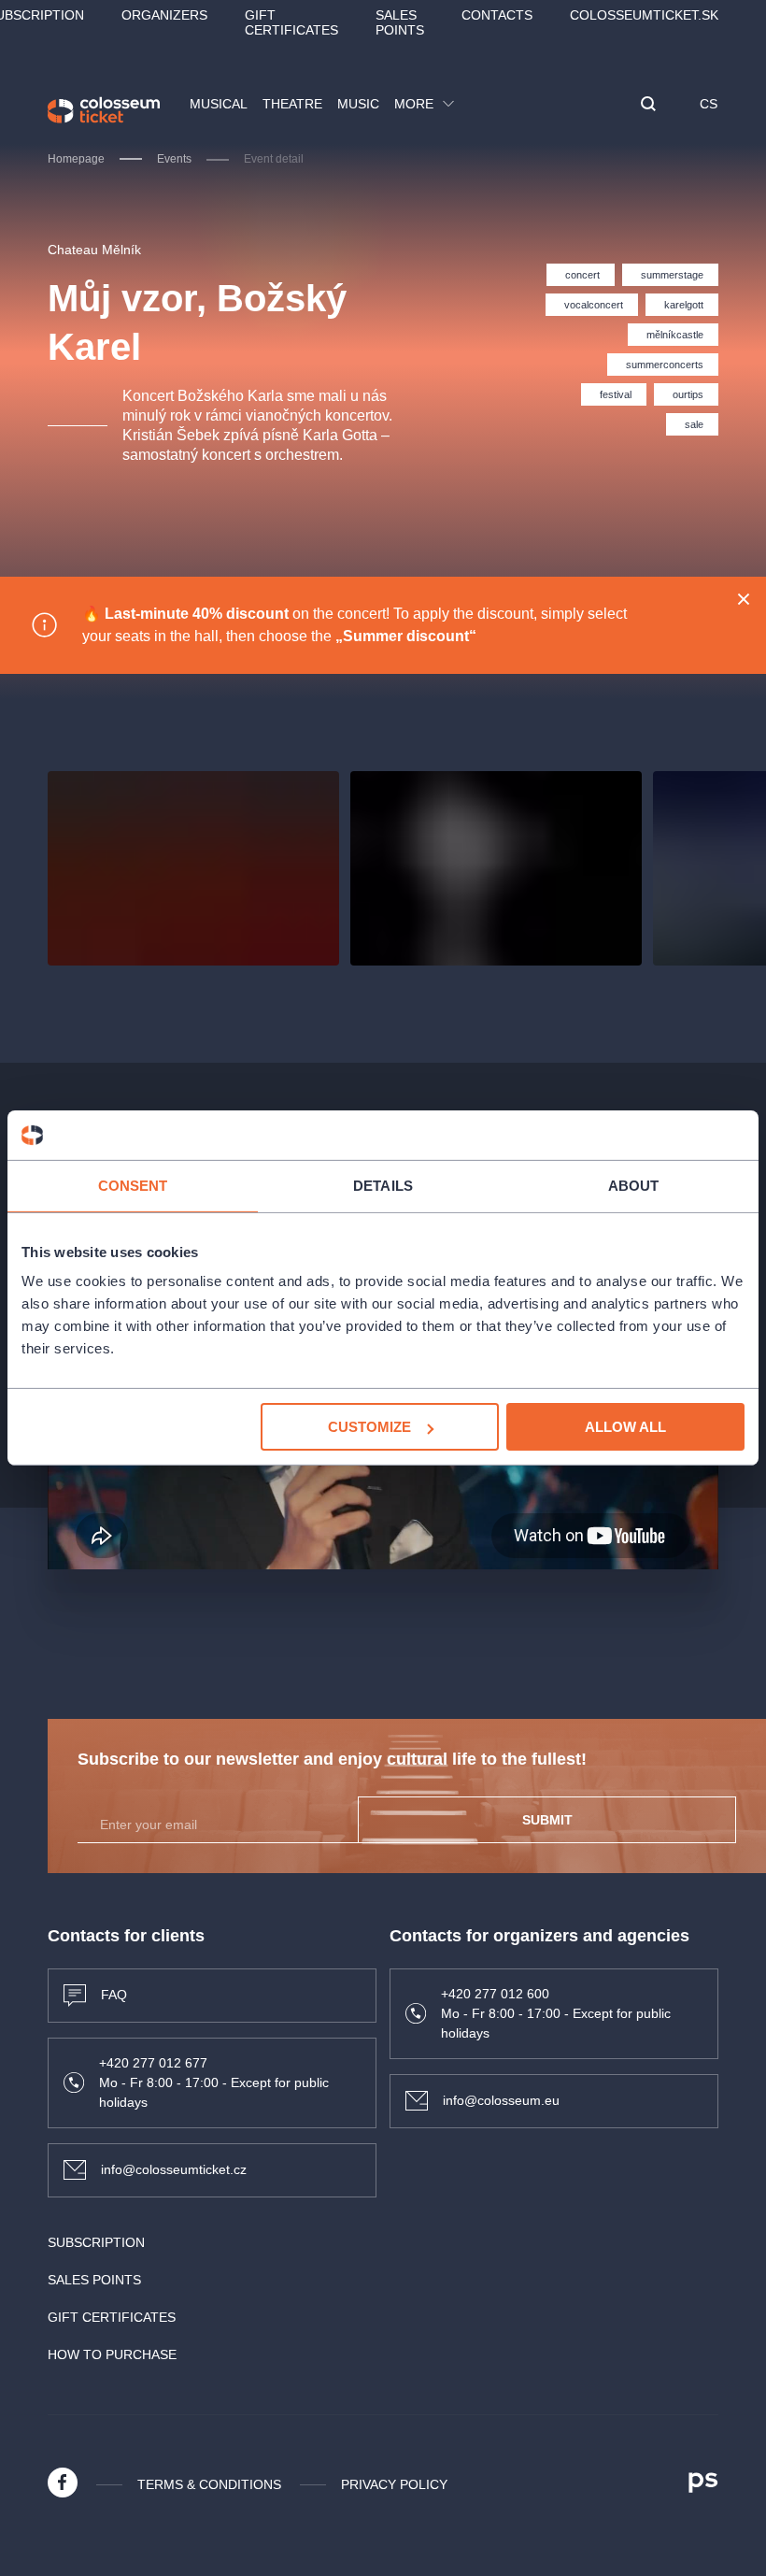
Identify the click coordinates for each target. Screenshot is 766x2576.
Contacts (497, 15)
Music (358, 104)
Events (174, 159)
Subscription (96, 2242)
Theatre (292, 104)
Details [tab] (383, 1185)
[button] (648, 105)
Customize (369, 1427)
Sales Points (400, 22)
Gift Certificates (291, 22)
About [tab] (634, 1185)
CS (709, 104)
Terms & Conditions (209, 2484)
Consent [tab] (133, 1185)
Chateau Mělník (94, 250)
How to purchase (112, 2354)
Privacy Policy (394, 2484)
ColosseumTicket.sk (644, 15)
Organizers (164, 15)
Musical (219, 104)
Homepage (76, 159)
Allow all (625, 1427)
